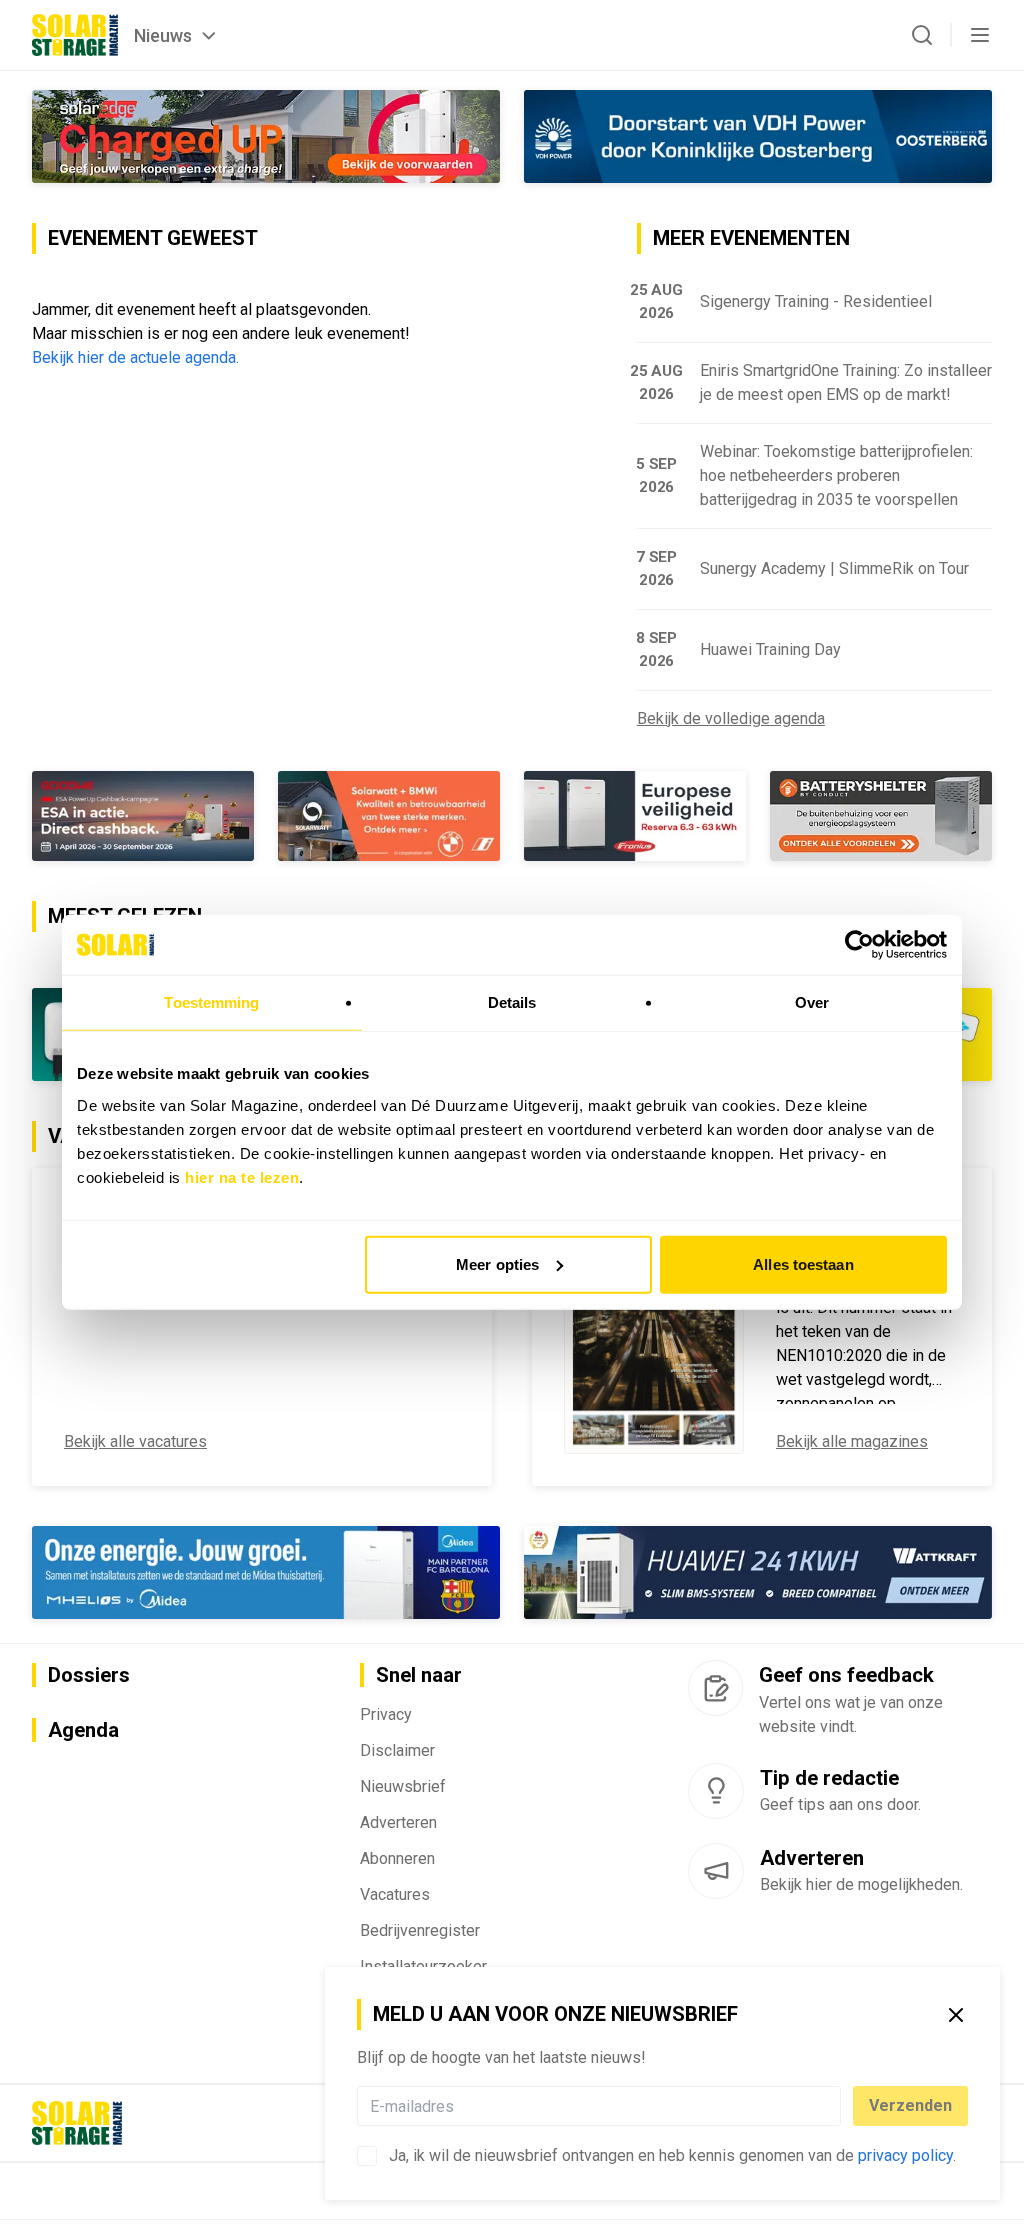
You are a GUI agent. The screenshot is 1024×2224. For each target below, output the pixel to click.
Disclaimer (397, 1750)
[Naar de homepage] (75, 35)
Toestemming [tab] (211, 1002)
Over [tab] (812, 1002)
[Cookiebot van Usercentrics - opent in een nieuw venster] (859, 945)
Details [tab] (512, 1002)
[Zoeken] (922, 35)
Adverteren (398, 1822)
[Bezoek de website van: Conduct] (635, 816)
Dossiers (89, 1675)
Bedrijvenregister (420, 1930)
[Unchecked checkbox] (367, 2156)
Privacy (386, 1714)
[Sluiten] (956, 2015)
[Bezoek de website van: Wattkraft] (758, 1572)
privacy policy (905, 2155)
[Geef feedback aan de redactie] (715, 1688)
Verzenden (910, 2105)
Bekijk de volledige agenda (731, 718)
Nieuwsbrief (403, 1786)
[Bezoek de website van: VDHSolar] (758, 136)
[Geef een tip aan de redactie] (716, 1791)
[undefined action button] (835, 2106)
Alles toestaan (803, 1263)
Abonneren (397, 1858)
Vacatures (395, 1894)
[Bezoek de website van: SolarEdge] (266, 136)
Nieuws (163, 35)
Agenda (83, 1730)
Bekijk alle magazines (852, 1441)
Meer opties (497, 1263)
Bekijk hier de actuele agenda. (135, 357)
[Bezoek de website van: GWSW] (143, 816)
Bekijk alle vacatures (135, 1441)
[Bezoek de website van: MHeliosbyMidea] (266, 1572)
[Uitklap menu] (980, 35)
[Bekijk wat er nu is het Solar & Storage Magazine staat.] (654, 1327)
